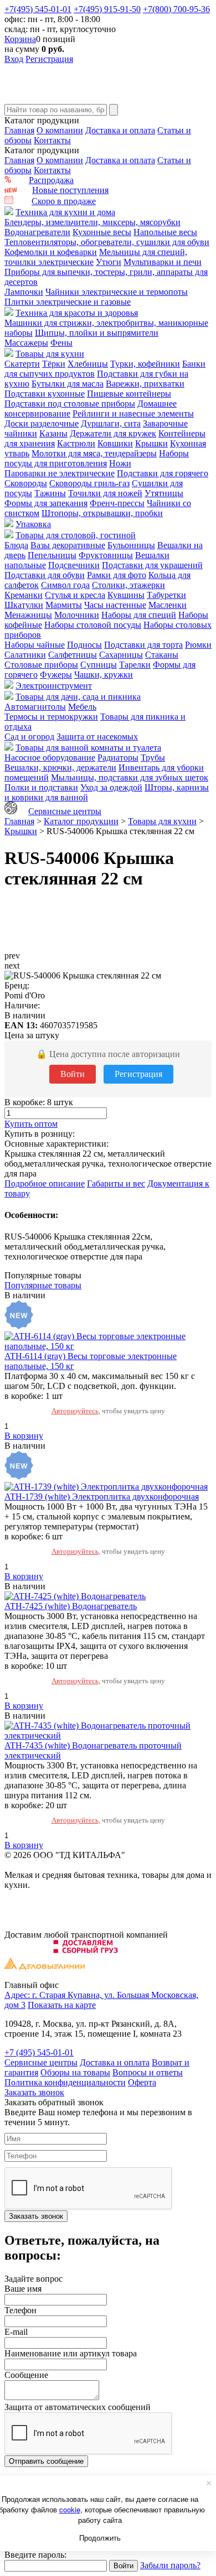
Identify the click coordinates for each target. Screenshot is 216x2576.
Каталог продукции (81, 821)
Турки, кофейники (145, 364)
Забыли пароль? (170, 2565)
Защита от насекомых (97, 737)
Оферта (142, 2082)
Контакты (52, 140)
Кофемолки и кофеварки (51, 252)
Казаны (53, 433)
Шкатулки (24, 605)
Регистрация (49, 59)
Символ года (65, 585)
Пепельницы (52, 555)
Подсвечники (74, 565)
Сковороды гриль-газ (89, 483)
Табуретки (166, 595)
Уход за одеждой (111, 787)
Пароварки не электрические (60, 473)
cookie (70, 2509)
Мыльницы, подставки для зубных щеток (130, 777)
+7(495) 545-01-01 (38, 9)
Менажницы (28, 615)
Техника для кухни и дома (65, 212)
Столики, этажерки (128, 585)
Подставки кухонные (45, 394)
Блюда (16, 545)
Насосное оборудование (50, 758)
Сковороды (26, 483)
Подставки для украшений (152, 565)
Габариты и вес (116, 1183)
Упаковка (33, 524)
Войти (73, 1074)
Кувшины (126, 595)
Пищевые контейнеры (129, 394)
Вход (14, 59)
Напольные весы (165, 232)
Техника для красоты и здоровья (77, 313)
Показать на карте (62, 2005)
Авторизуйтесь (75, 1411)
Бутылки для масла (68, 384)
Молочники (77, 615)
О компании (60, 130)
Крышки (151, 443)
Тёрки (54, 364)
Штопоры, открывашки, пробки (102, 513)
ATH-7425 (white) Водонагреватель (71, 1606)
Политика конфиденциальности (65, 2082)
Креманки (24, 595)
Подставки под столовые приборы (70, 404)
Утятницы (164, 493)
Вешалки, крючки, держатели (60, 767)
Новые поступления (70, 190)
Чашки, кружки (104, 675)
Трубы (153, 758)
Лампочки (24, 292)
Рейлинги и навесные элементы (133, 413)
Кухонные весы (102, 232)
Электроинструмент (54, 686)
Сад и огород (29, 737)
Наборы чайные (35, 645)
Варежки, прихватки (145, 384)
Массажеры (26, 343)
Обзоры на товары (75, 2072)
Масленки (168, 605)
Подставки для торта (143, 645)
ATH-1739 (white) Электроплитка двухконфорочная (102, 1497)
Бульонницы (131, 545)
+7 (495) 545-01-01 (39, 2052)
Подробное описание (45, 1183)
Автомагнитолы (35, 707)
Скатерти (22, 364)
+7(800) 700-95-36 (176, 9)
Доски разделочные (42, 423)
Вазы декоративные (68, 545)
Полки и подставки (41, 787)
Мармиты (64, 605)
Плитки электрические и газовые (68, 302)
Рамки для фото (117, 575)
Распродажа (51, 180)
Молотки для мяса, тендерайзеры (94, 453)
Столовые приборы (41, 665)
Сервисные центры (65, 811)
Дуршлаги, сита (111, 423)
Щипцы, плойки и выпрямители (97, 333)
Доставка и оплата (120, 130)
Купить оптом (31, 1124)
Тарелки (135, 665)
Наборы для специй (139, 615)
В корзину (24, 1436)
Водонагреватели (37, 232)
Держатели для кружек (113, 433)
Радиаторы (118, 758)
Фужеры (56, 675)
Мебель (82, 707)
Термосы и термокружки (51, 717)
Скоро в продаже (64, 201)
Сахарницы (121, 655)
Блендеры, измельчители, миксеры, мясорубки (92, 222)
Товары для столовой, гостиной (76, 535)
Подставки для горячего (163, 473)
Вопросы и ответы (148, 2072)
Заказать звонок (34, 2092)
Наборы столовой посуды (93, 625)
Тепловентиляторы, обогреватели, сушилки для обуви (107, 242)
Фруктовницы (106, 555)
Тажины (50, 493)
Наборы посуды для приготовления (97, 458)
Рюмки (198, 645)
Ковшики (115, 443)
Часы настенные (115, 605)
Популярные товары (43, 1285)
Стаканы (162, 655)
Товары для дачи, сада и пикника (78, 697)
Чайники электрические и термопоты (117, 292)
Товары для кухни (50, 354)
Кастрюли (76, 443)
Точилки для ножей (105, 493)
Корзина (20, 39)
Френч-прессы (117, 503)
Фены (61, 343)
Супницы (99, 665)
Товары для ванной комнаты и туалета (88, 748)
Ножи (120, 463)
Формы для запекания (46, 503)
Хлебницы (88, 364)
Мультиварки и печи (163, 262)
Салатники (25, 655)
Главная (19, 130)
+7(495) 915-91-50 (107, 9)
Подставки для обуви (45, 575)
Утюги (109, 262)
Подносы (84, 645)
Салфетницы (73, 655)
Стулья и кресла (75, 595)
